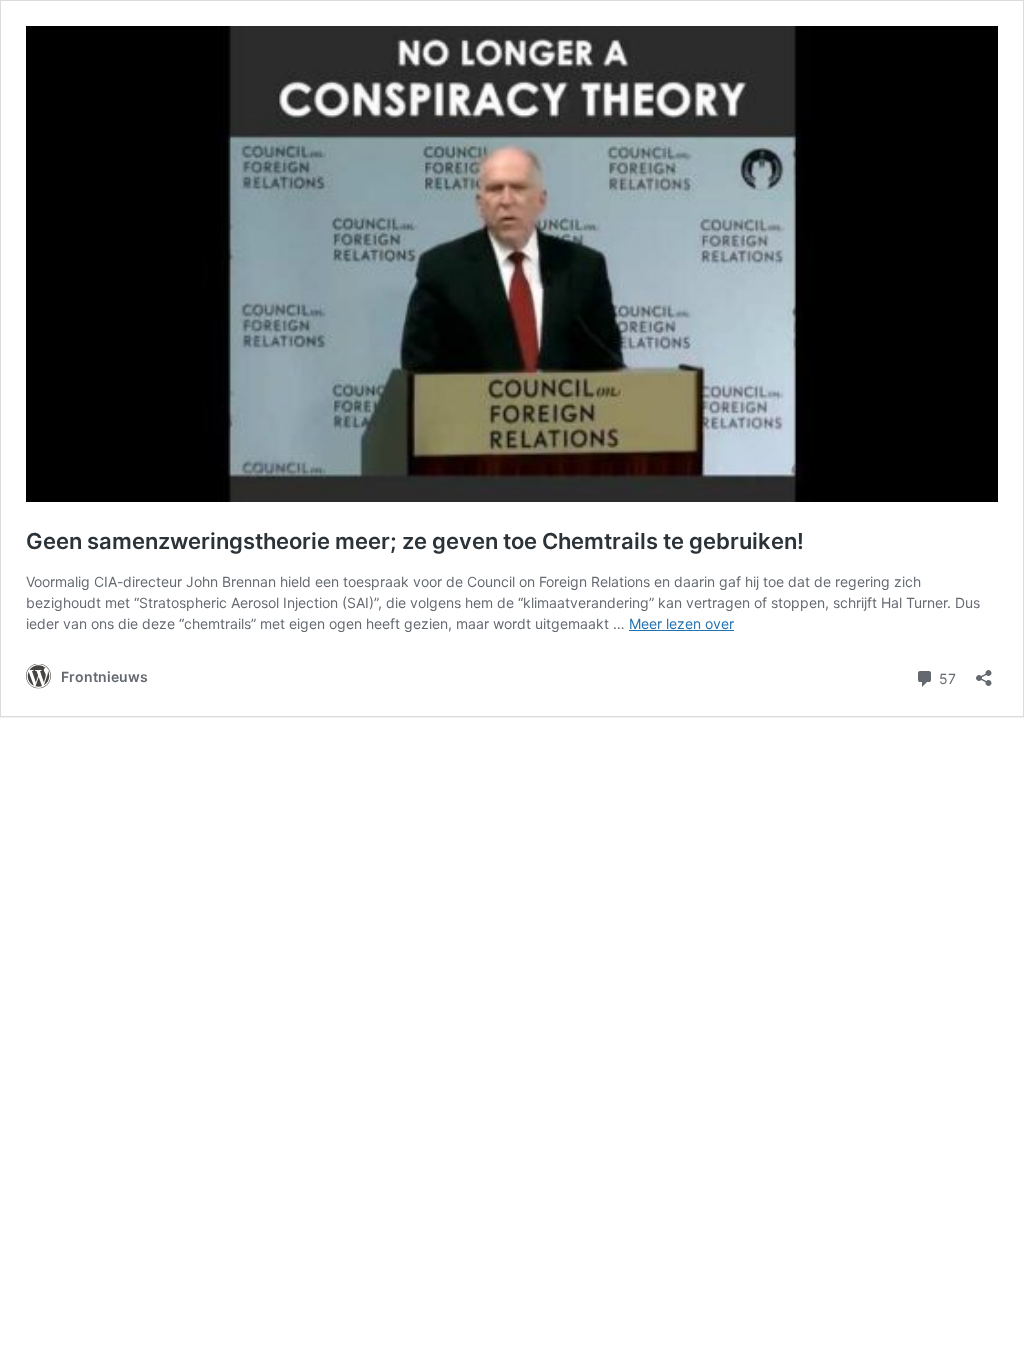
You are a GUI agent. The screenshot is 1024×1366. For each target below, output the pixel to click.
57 (945, 677)
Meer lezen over (681, 623)
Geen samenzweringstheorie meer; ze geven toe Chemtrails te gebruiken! (415, 541)
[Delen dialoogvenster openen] (984, 671)
